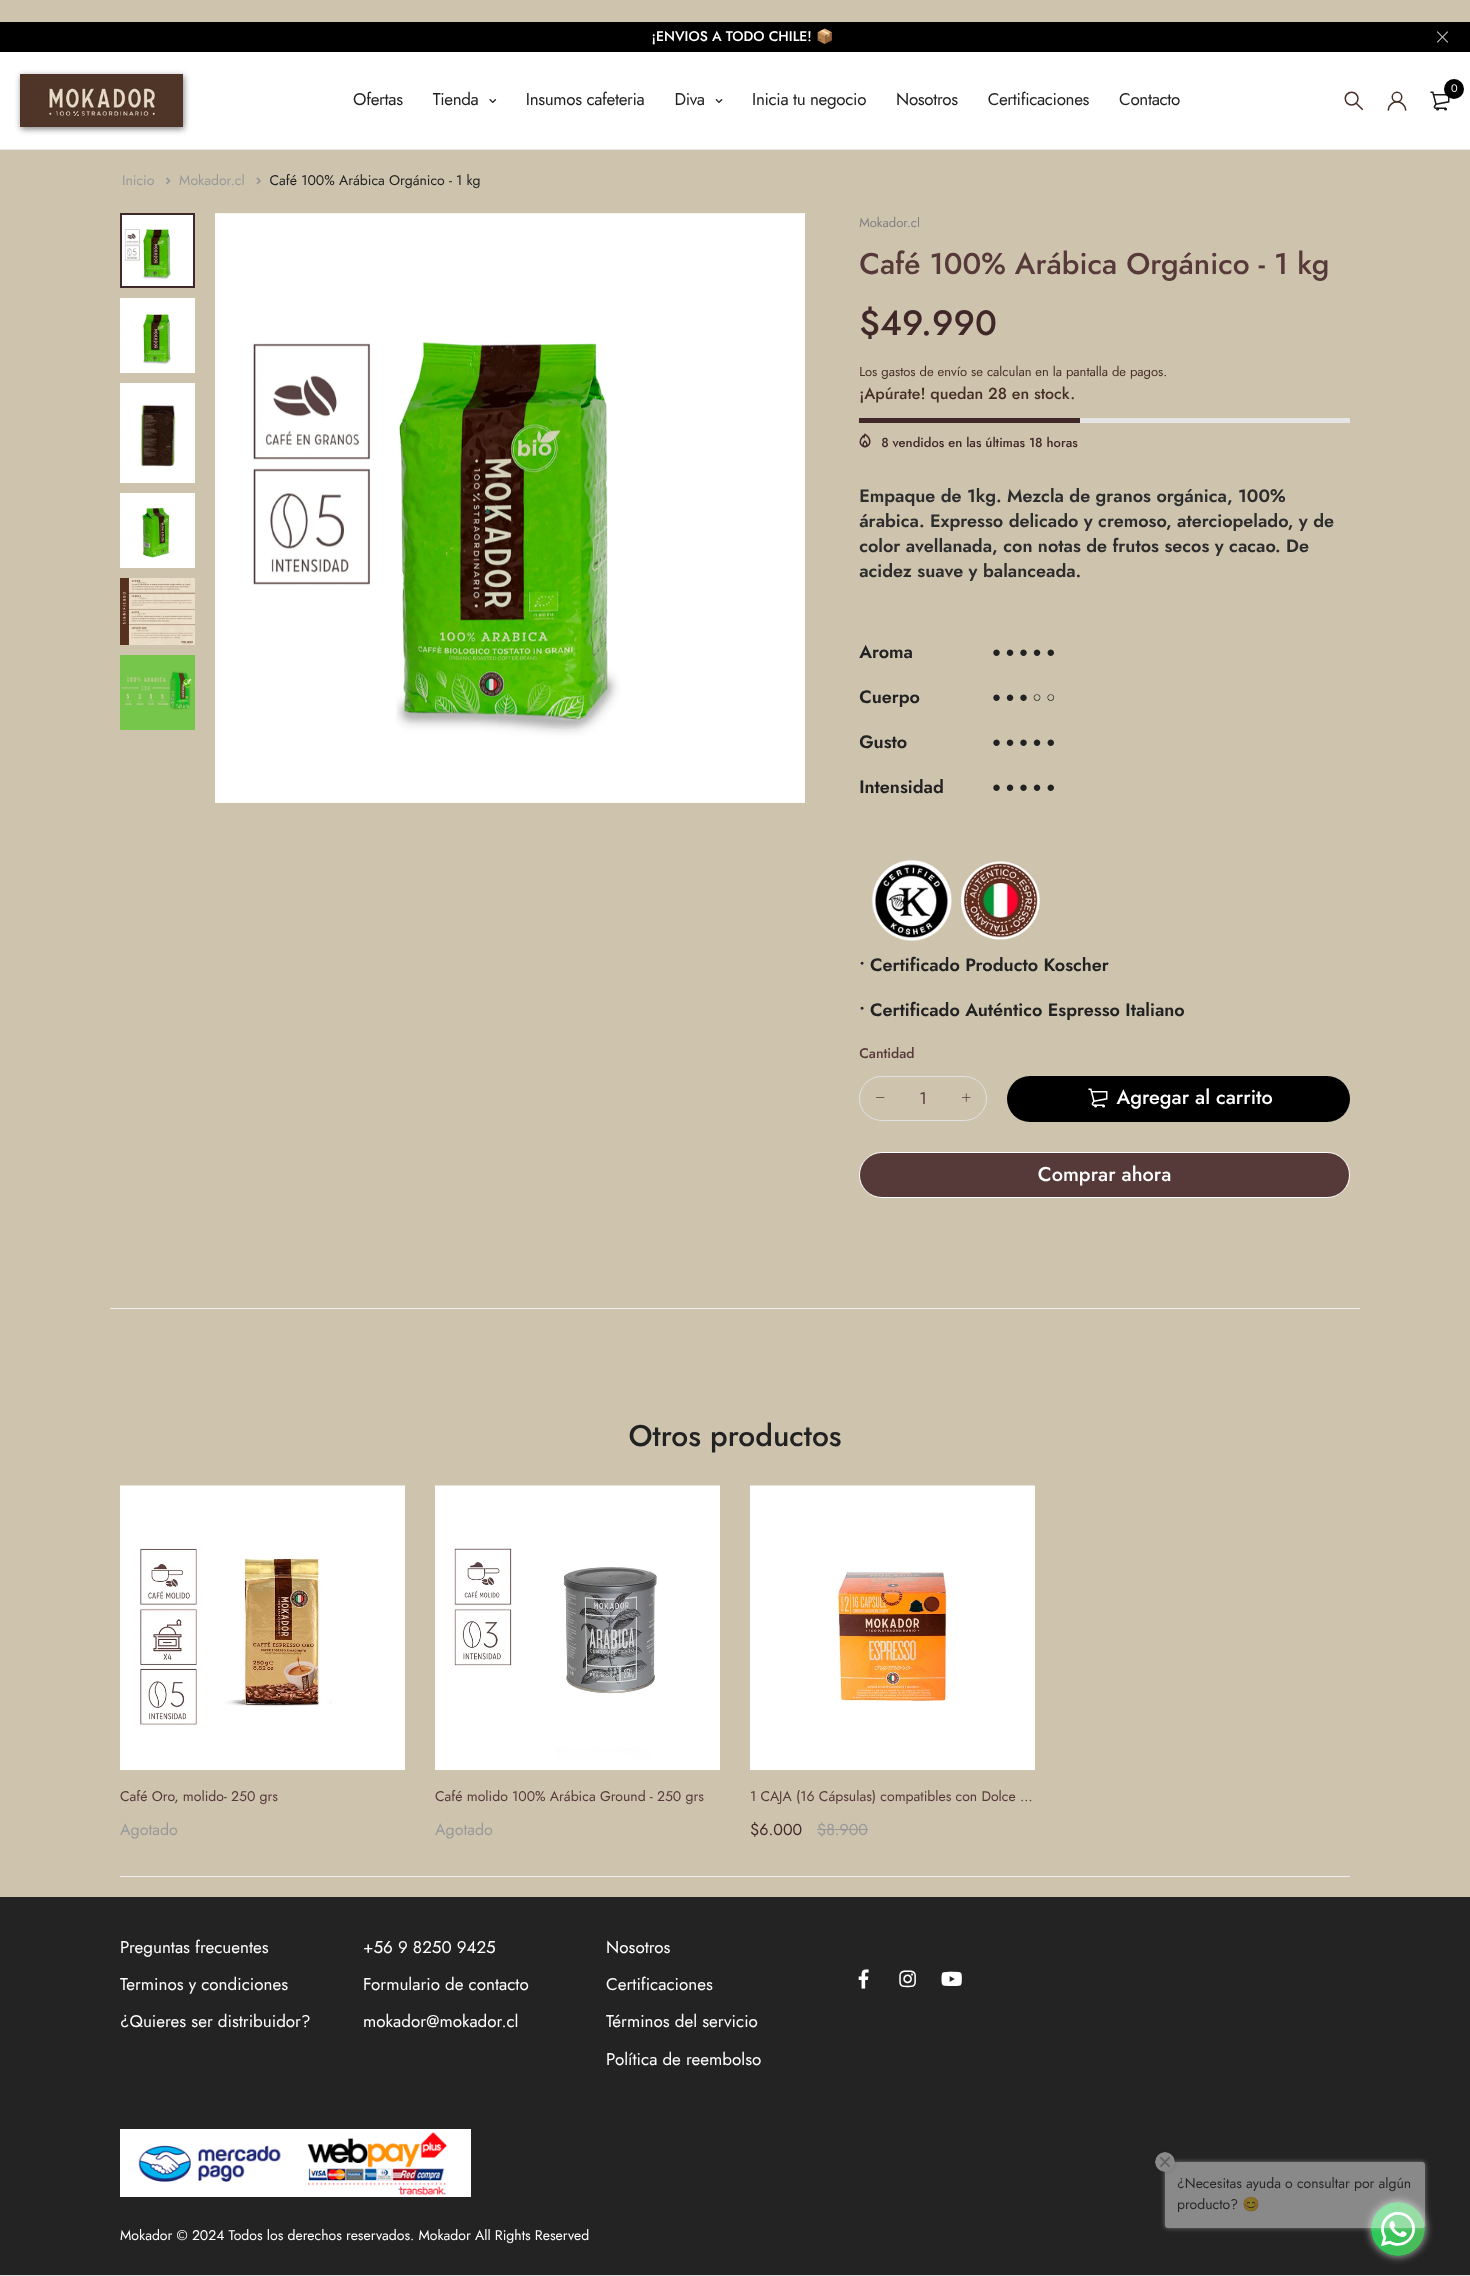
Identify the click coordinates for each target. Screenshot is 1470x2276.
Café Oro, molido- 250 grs (199, 1797)
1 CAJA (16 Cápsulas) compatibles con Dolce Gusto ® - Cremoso (942, 1797)
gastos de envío (924, 371)
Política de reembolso (683, 2059)
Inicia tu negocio (809, 100)
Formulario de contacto (446, 1985)
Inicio (140, 181)
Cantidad (886, 1054)
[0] (1440, 101)
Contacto (1149, 100)
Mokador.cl (214, 181)
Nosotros (927, 100)
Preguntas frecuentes (194, 1948)
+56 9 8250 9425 (429, 1948)
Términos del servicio (682, 2022)
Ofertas (378, 100)
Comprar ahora (1104, 1174)
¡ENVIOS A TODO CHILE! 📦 (743, 37)
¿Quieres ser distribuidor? (215, 2022)
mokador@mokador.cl (440, 2022)
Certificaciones (1038, 100)
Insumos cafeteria (585, 100)
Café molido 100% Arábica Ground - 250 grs (569, 1797)
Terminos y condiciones (204, 1985)
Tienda (458, 100)
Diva (691, 100)
